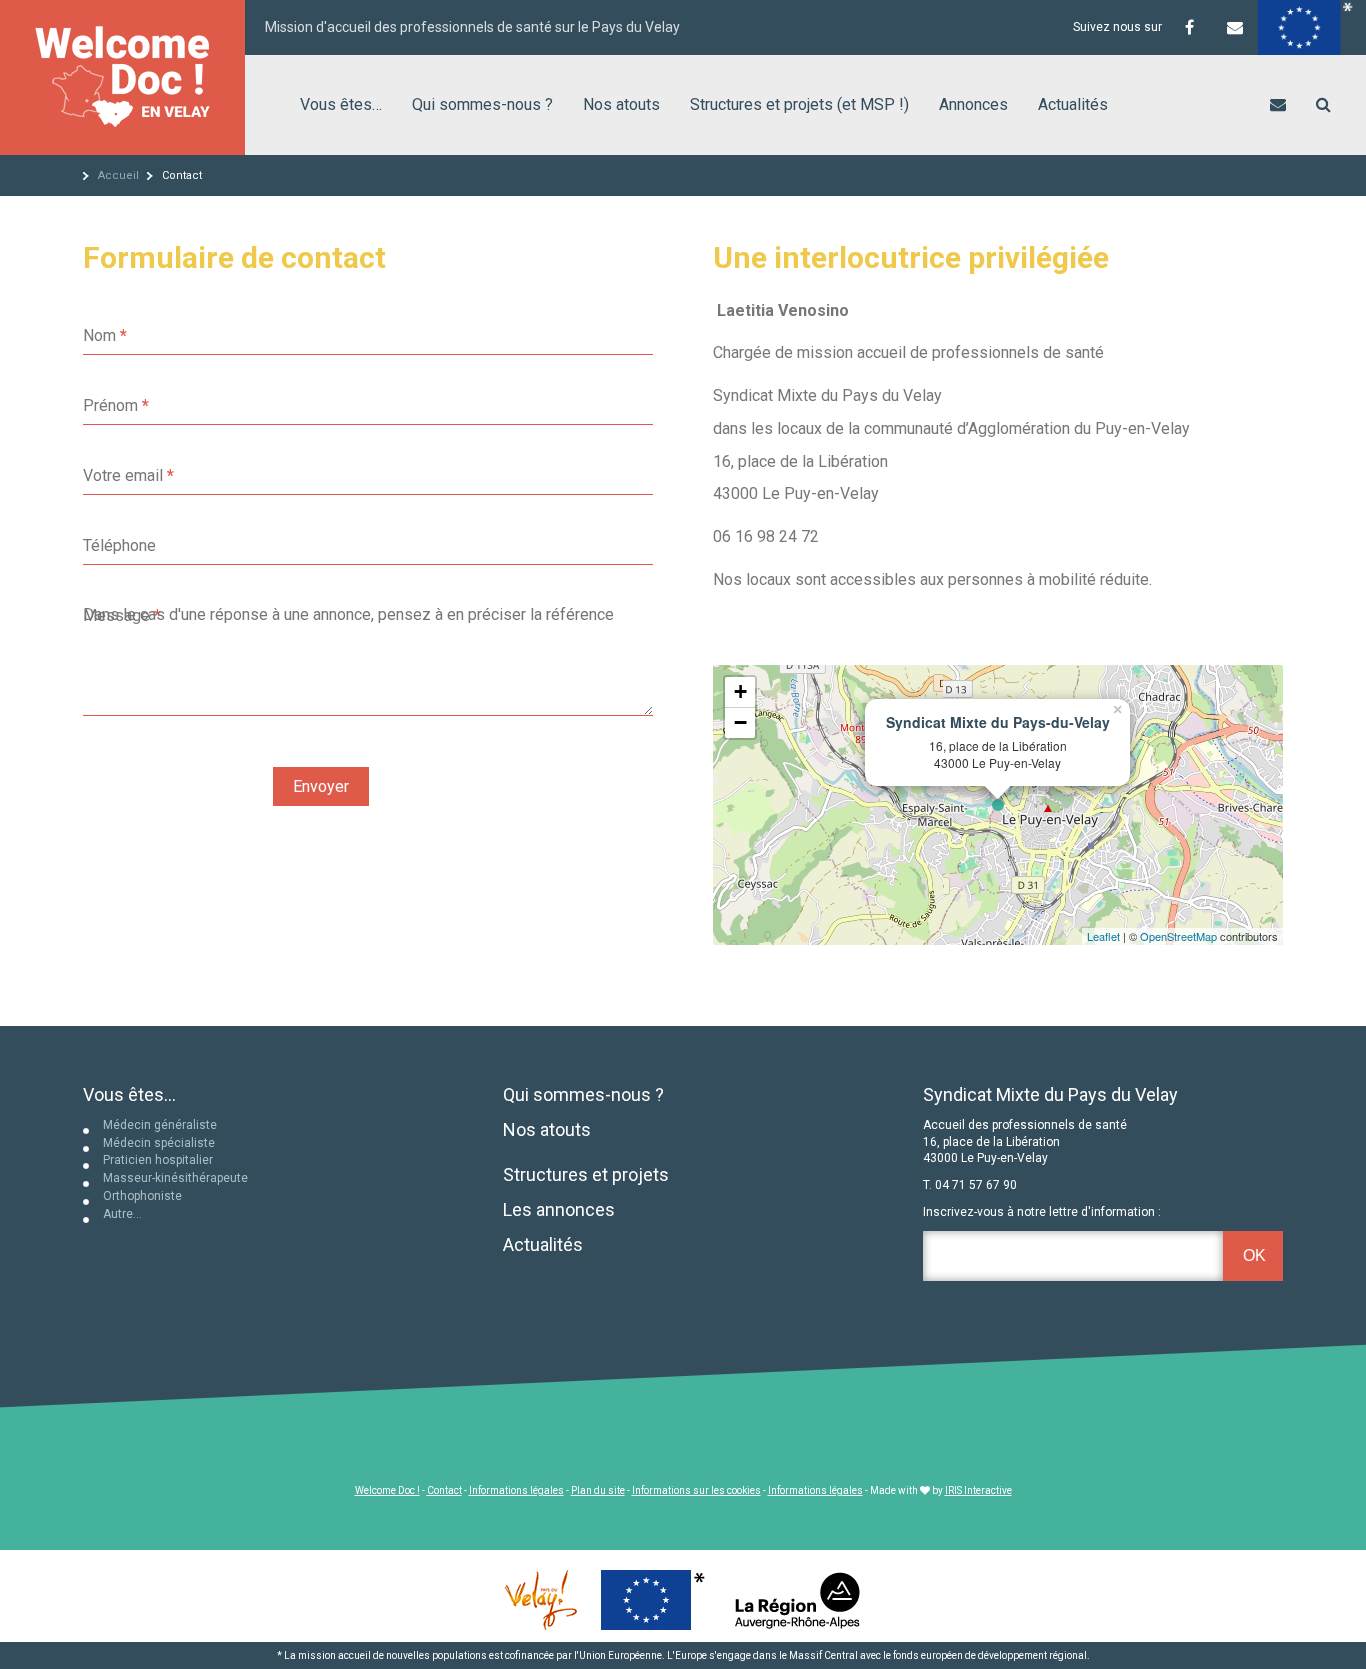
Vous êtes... (129, 1094)
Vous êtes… (341, 104)
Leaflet (1103, 936)
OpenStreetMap (1178, 936)
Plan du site (598, 1490)
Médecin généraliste (160, 1125)
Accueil (118, 175)
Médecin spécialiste (159, 1143)
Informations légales (516, 1490)
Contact (444, 1490)
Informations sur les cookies (696, 1490)
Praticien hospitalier (158, 1160)
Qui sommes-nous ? (482, 104)
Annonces (973, 104)
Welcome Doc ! (387, 1490)
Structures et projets (586, 1174)
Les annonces (559, 1209)
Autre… (122, 1214)
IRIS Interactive (978, 1490)
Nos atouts (621, 104)
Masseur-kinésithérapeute (175, 1178)
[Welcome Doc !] (122, 77)
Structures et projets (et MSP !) (799, 104)
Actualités (1073, 104)
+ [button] (740, 691)
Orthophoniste (142, 1196)
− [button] (740, 722)
